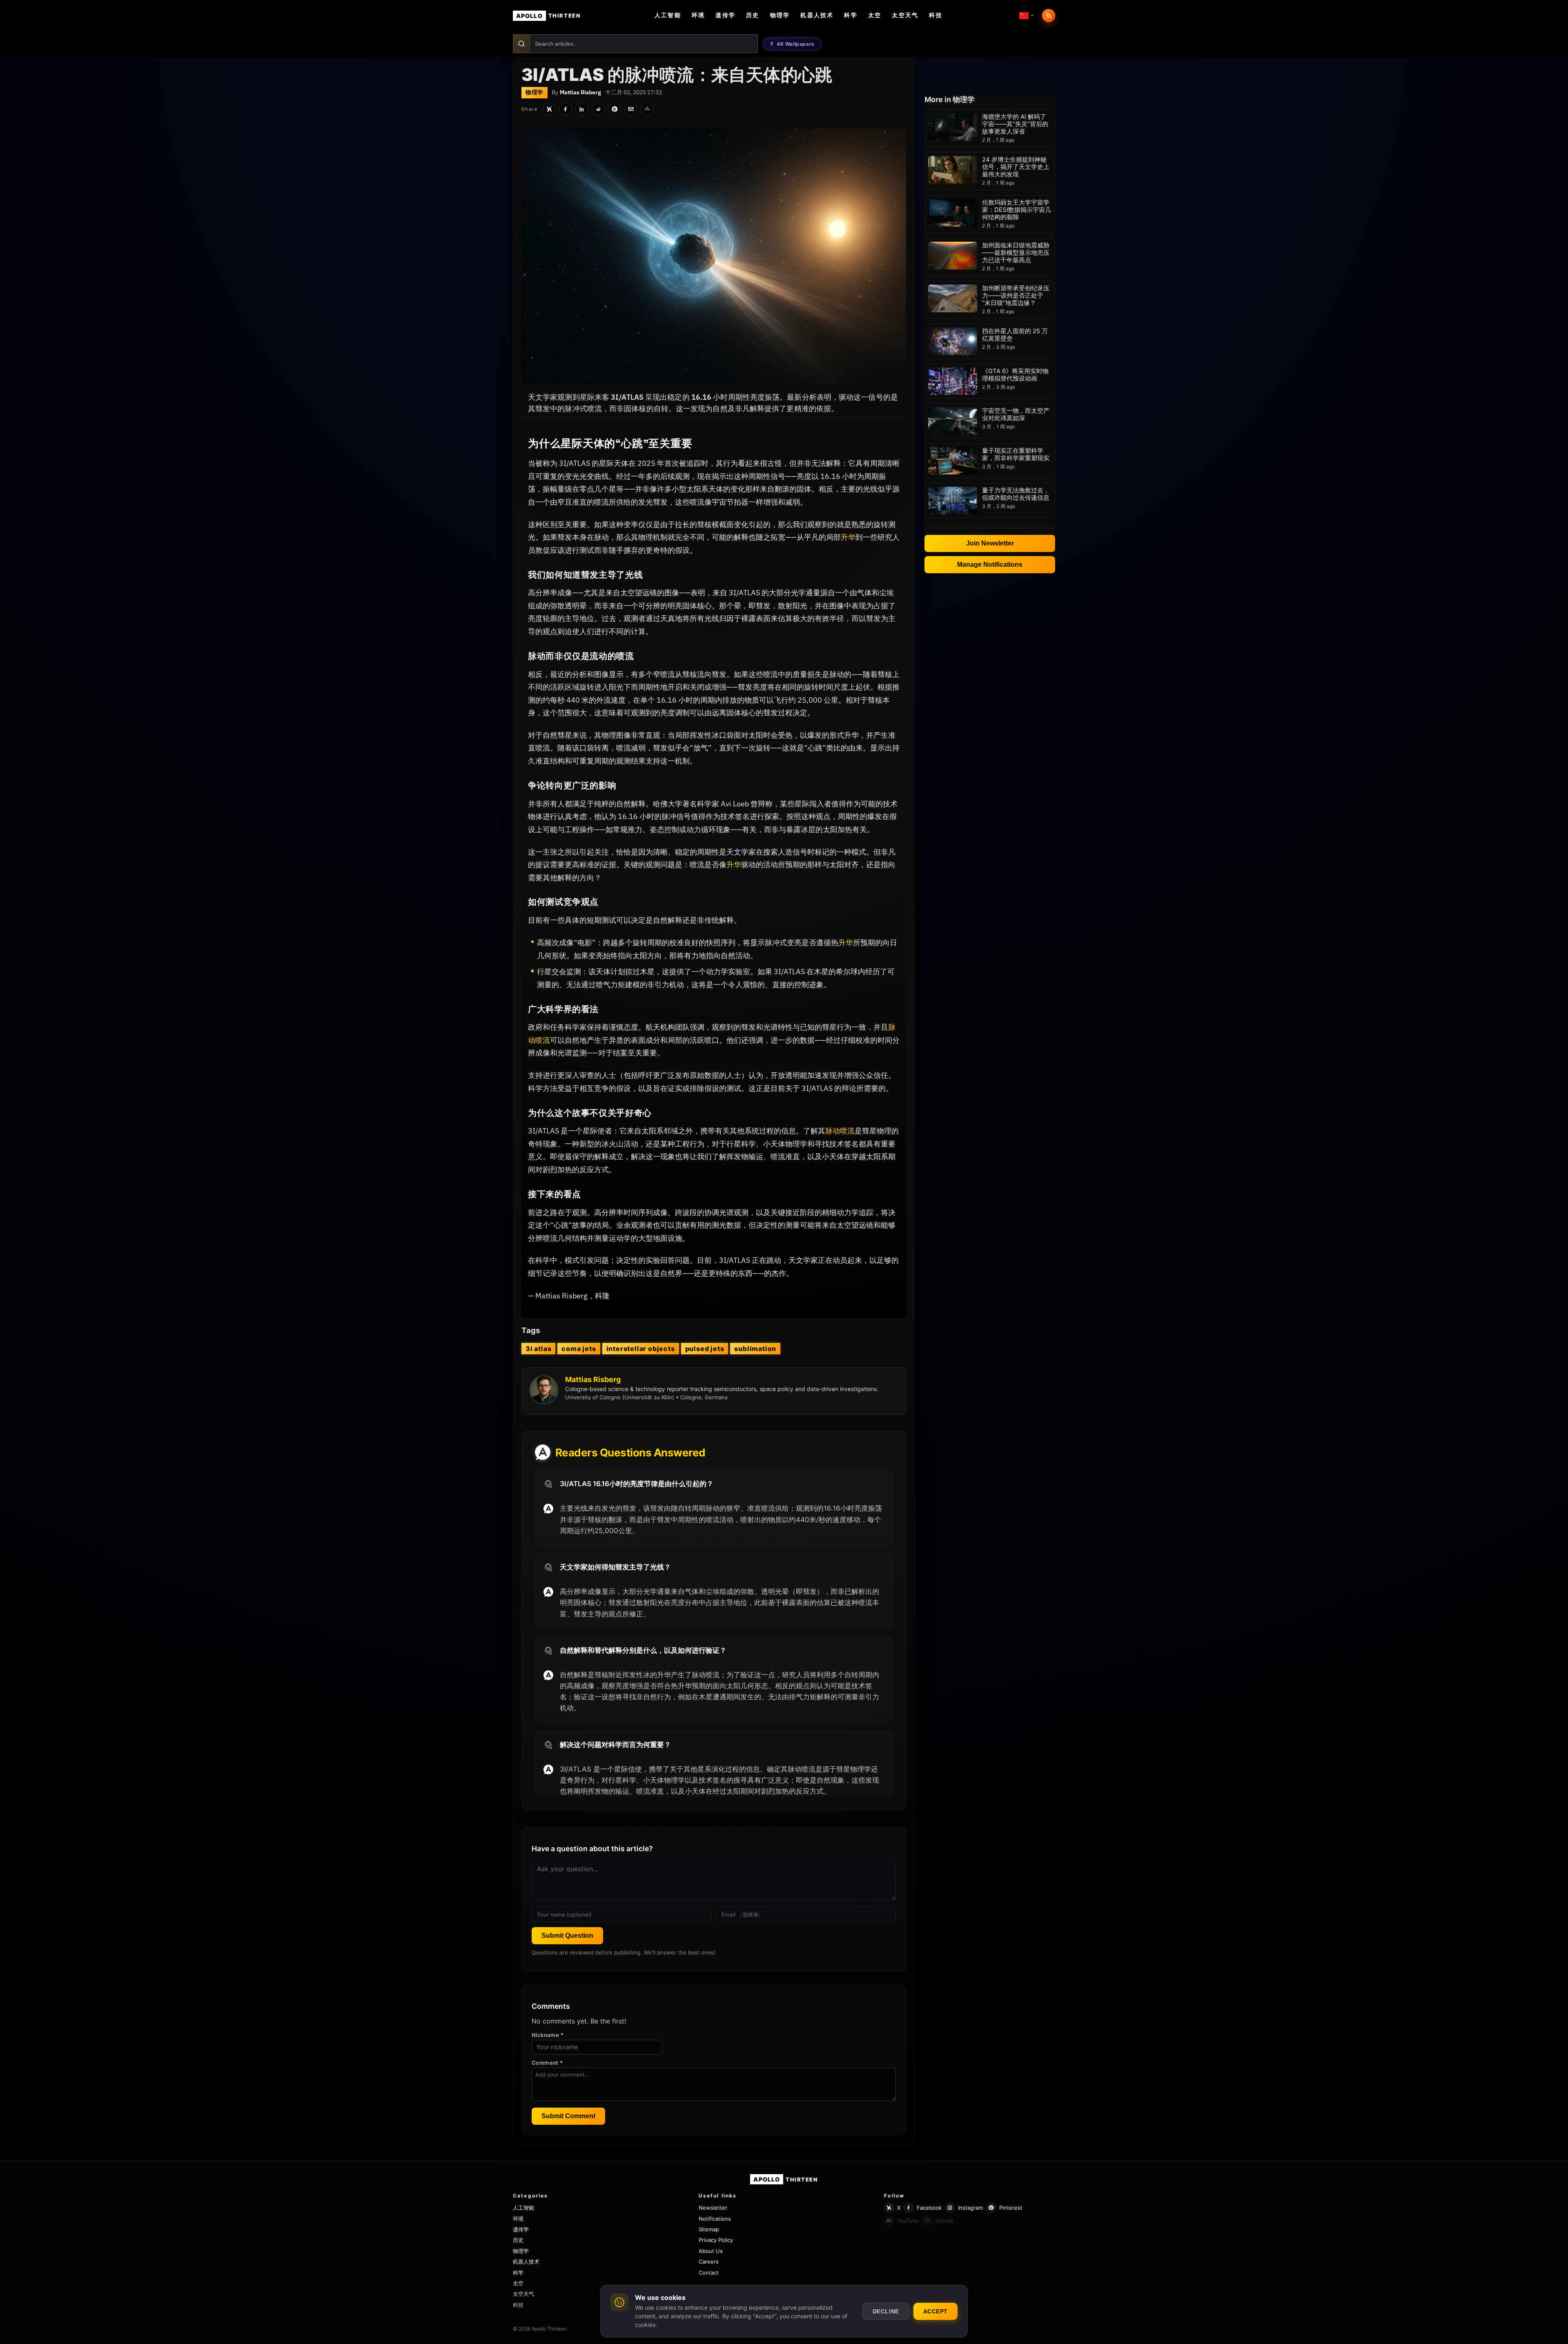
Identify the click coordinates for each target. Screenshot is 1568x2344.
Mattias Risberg (580, 92)
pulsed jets (705, 1349)
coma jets (579, 1349)
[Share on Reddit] (598, 109)
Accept (935, 2311)
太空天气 (905, 15)
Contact (709, 2273)
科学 (851, 15)
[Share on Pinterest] (615, 109)
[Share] (647, 109)
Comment (547, 2063)
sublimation (755, 1349)
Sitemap (709, 2229)
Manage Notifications (990, 564)
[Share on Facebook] (566, 109)
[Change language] (1027, 16)
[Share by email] (631, 109)
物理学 (780, 15)
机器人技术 (817, 15)
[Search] (522, 44)
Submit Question (567, 1936)
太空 (875, 15)
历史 (753, 15)
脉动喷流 (840, 1131)
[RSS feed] (1049, 16)
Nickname (548, 2035)
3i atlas (538, 1349)
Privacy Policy (716, 2240)
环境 (698, 15)
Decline (886, 2311)
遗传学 (725, 15)
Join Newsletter (990, 543)
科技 (935, 15)
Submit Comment (568, 2116)
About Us (711, 2251)
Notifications (715, 2219)
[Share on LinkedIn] (582, 109)
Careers (709, 2262)
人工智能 (668, 15)
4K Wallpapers (796, 44)
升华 (848, 537)
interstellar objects (641, 1349)
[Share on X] (549, 109)
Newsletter (713, 2208)
